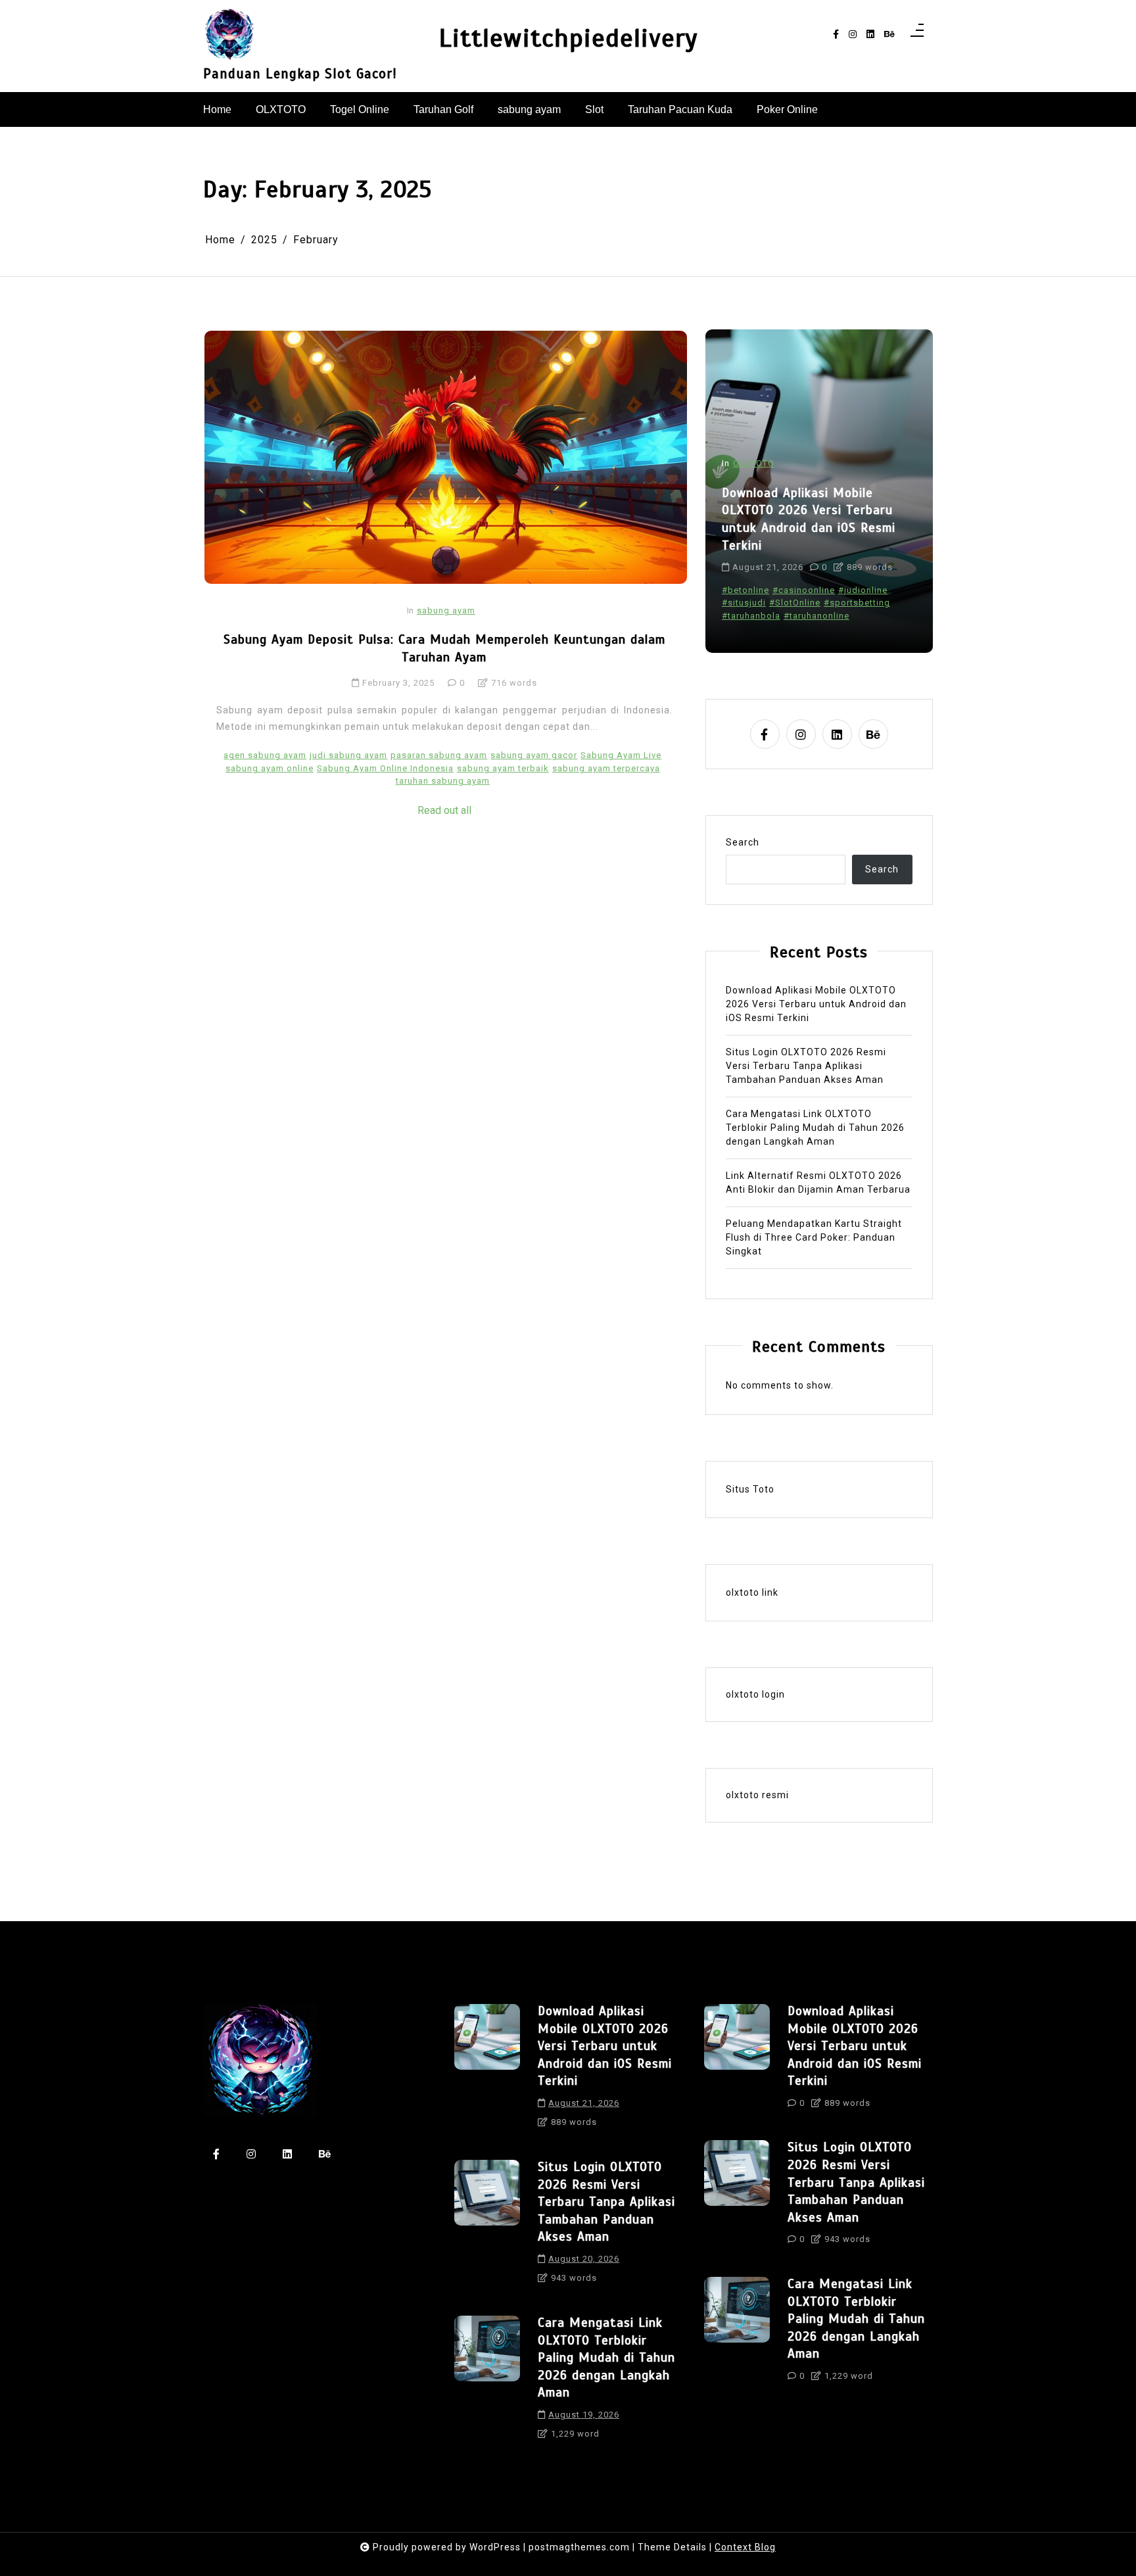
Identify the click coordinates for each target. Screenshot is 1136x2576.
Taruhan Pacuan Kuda (680, 109)
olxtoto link (752, 1592)
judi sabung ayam (348, 755)
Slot (594, 109)
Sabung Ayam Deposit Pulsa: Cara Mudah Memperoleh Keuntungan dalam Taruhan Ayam (444, 648)
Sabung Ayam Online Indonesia (385, 768)
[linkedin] (870, 35)
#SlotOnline (795, 603)
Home (217, 109)
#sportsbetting (857, 603)
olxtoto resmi (757, 1795)
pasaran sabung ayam (439, 755)
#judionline (863, 590)
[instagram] (853, 35)
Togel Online (360, 109)
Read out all (444, 810)
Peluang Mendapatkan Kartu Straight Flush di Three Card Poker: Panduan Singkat (814, 1237)
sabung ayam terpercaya (606, 768)
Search (743, 842)
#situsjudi (744, 603)
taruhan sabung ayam (443, 781)
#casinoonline (804, 590)
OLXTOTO (281, 109)
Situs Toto (750, 1489)
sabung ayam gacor (534, 755)
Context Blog (745, 2547)
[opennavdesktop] (917, 34)
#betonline (745, 590)
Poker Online (787, 109)
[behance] (889, 35)
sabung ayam (529, 109)
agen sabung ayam (265, 755)
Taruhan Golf (443, 109)
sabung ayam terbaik (503, 768)
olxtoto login (755, 1694)
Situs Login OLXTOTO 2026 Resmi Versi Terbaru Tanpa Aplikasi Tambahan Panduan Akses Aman (806, 1066)
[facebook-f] (836, 35)
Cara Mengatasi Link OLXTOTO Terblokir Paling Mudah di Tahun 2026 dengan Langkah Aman (815, 1128)
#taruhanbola (751, 616)
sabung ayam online (270, 768)
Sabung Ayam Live (621, 755)
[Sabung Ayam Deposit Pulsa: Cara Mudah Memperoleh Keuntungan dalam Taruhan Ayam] (446, 457)
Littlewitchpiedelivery (568, 38)
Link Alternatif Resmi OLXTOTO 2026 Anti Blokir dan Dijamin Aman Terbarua (818, 1182)
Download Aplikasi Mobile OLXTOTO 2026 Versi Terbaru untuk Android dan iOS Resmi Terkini (809, 519)
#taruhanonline (816, 616)
